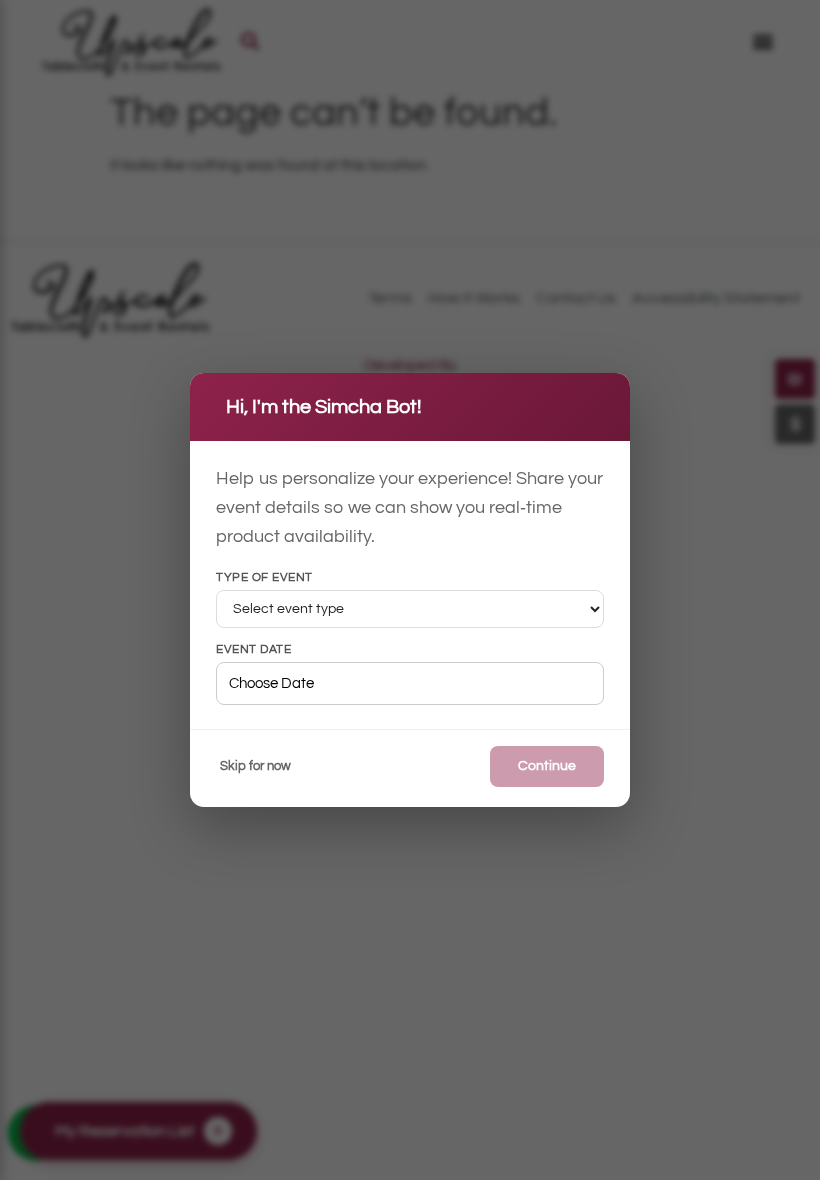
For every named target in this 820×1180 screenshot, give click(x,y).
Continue (547, 766)
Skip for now (255, 766)
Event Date (253, 650)
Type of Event (264, 578)
